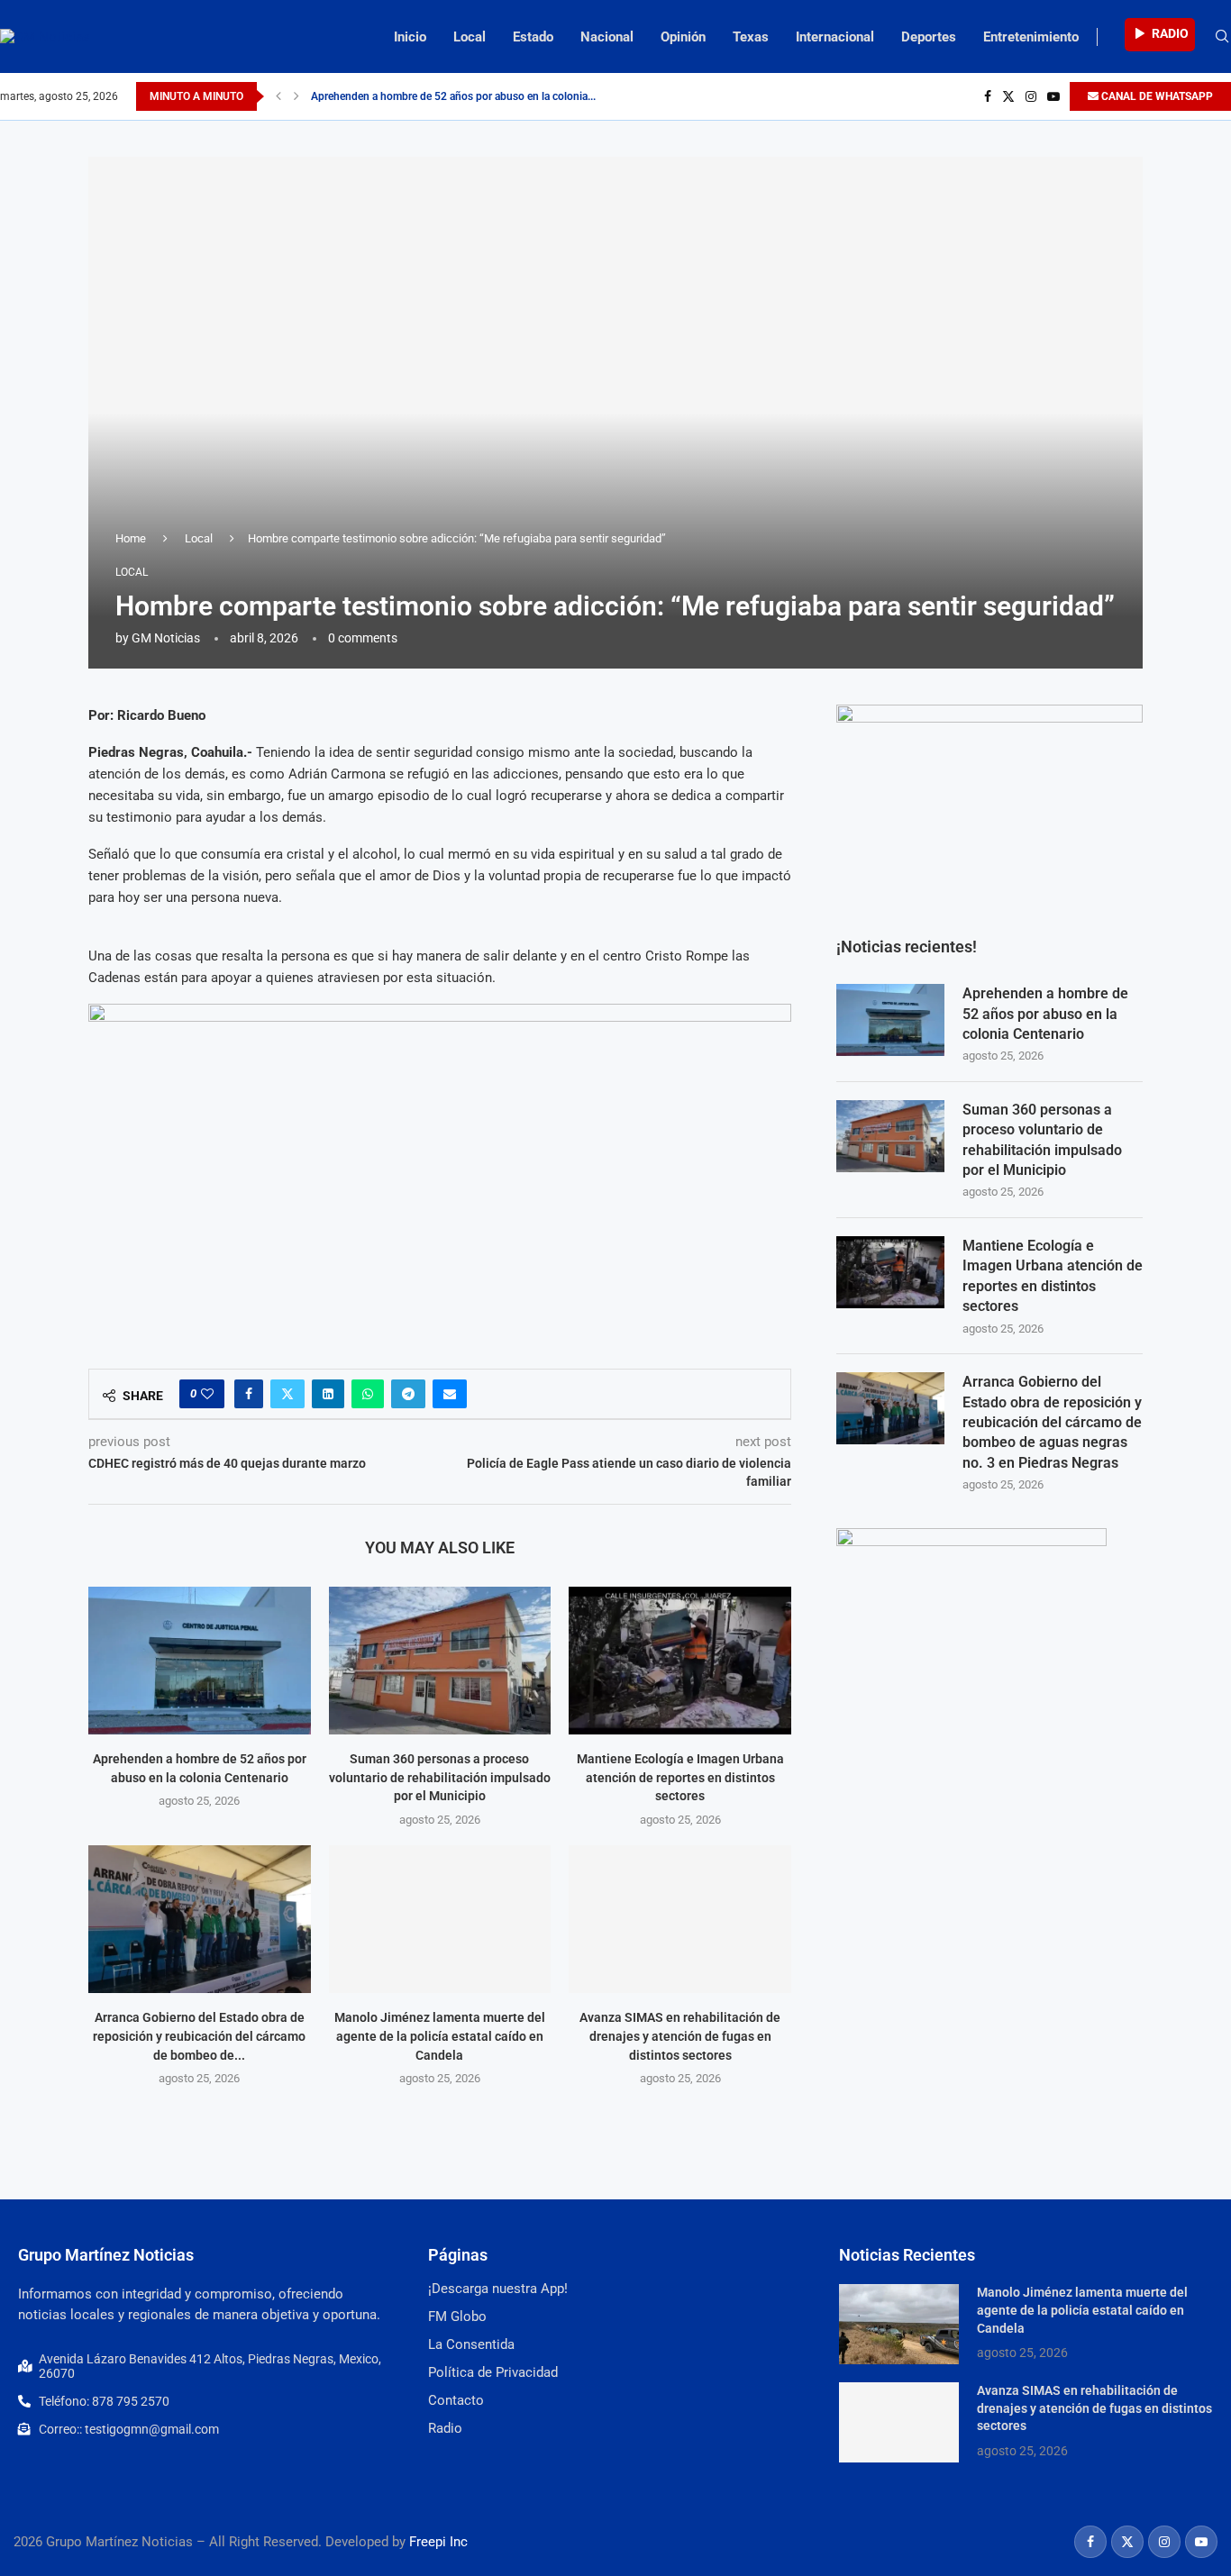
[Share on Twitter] (287, 1394)
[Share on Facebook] (249, 1394)
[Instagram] (1031, 96)
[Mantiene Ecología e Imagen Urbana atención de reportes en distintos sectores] (680, 1661)
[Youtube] (1053, 96)
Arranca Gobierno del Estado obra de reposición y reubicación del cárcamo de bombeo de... (199, 2036)
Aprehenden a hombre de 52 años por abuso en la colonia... (453, 96)
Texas (751, 37)
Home (131, 538)
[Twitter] (1008, 96)
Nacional (607, 37)
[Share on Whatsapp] (368, 1394)
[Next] (296, 96)
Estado (533, 37)
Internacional (835, 37)
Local (470, 37)
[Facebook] (988, 96)
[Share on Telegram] (408, 1394)
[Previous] (278, 96)
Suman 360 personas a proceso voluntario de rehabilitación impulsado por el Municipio (440, 1777)
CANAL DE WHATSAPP (1156, 96)
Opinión (683, 37)
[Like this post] (207, 1394)
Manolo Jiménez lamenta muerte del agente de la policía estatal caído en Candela (440, 2036)
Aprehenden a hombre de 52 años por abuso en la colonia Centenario (1045, 1014)
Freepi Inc (438, 2542)
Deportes (929, 37)
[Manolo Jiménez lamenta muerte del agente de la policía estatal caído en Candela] (440, 1919)
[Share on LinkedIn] (328, 1394)
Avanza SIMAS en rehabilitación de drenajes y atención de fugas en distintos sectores (680, 2036)
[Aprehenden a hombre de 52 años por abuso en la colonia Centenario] (200, 1661)
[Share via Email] (450, 1394)
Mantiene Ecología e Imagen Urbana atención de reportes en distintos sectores (680, 1777)
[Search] (1222, 37)
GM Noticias (166, 638)
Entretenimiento (1031, 37)
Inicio (410, 37)
